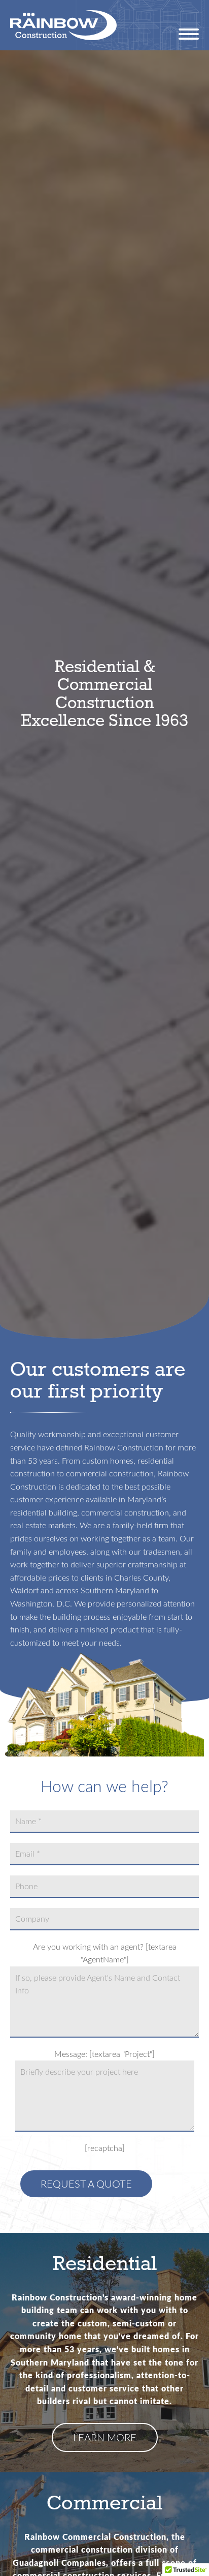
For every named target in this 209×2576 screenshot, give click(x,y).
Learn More (105, 2437)
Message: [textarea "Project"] (104, 2054)
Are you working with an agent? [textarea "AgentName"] (105, 1953)
